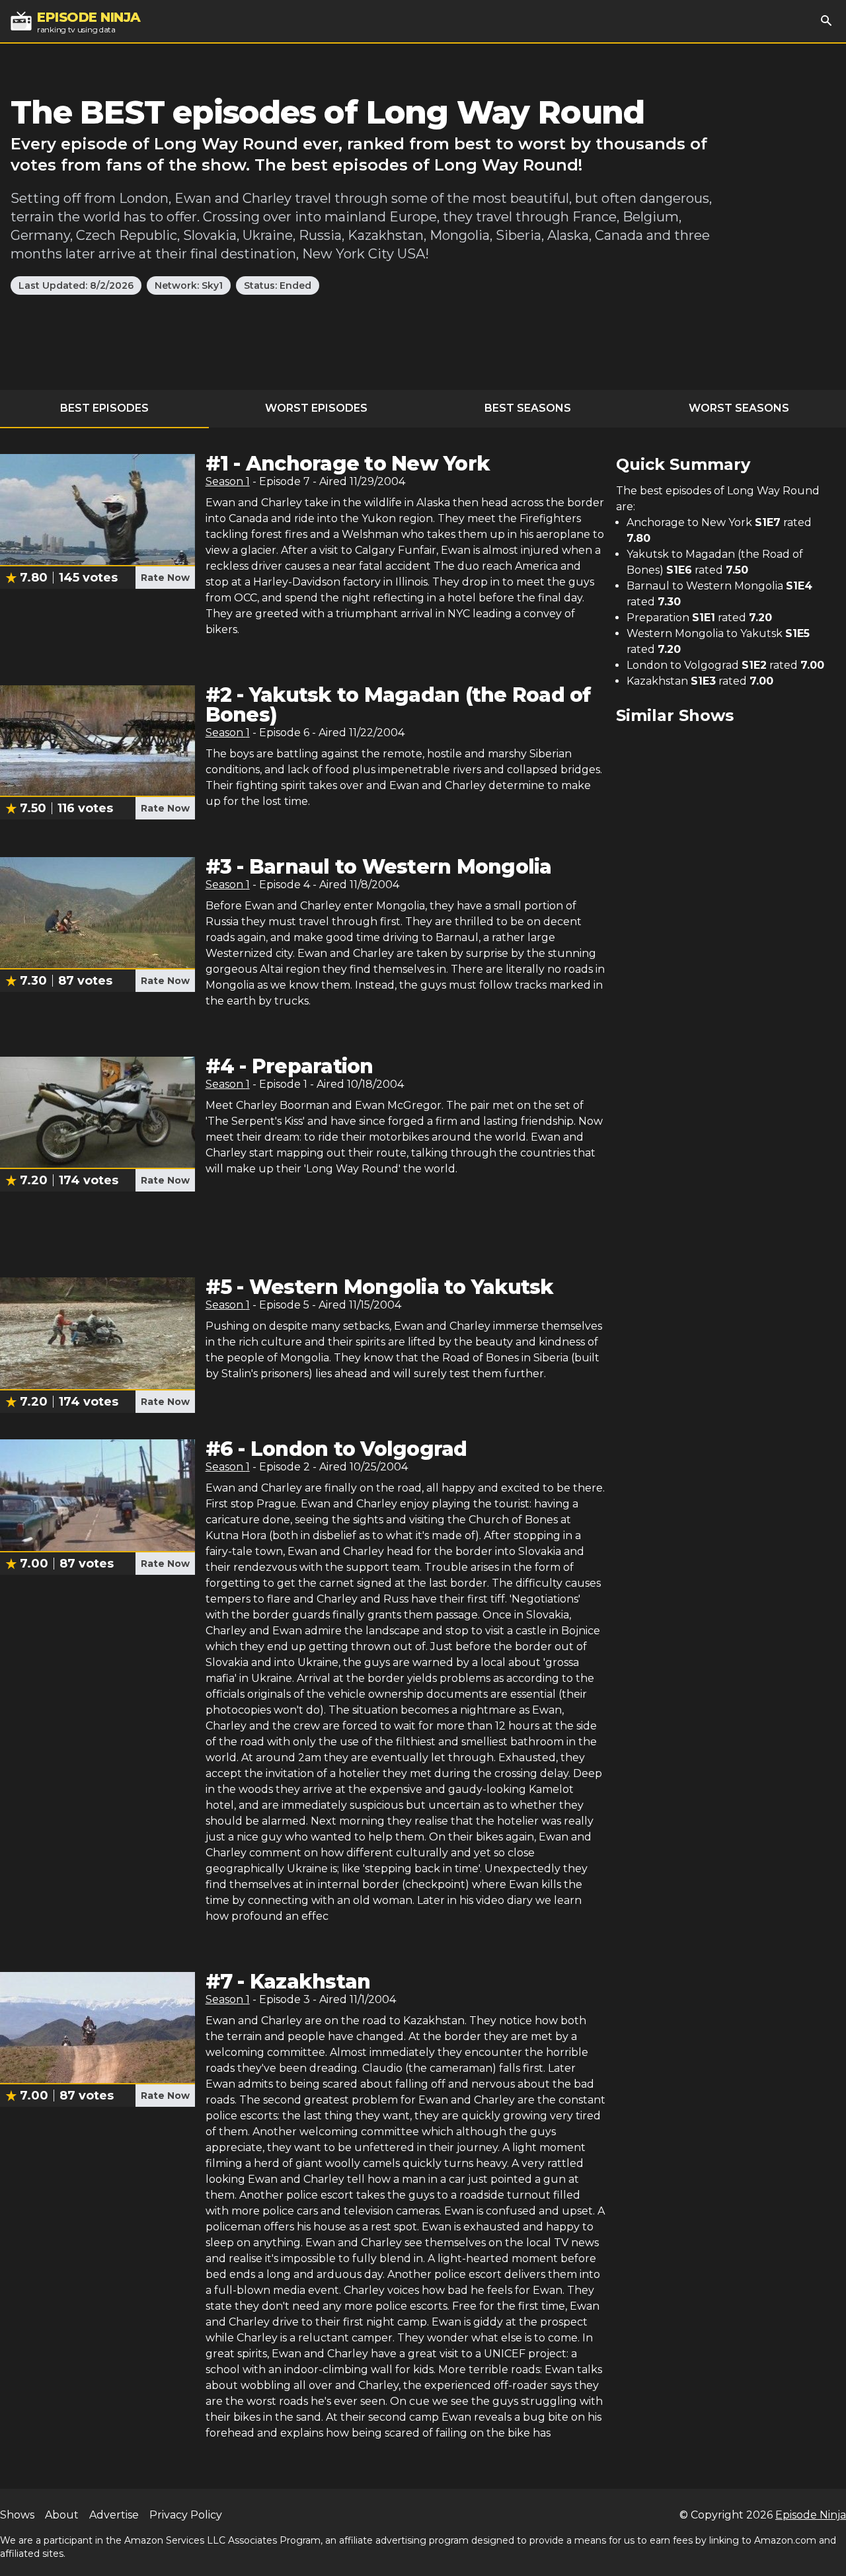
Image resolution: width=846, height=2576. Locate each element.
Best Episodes (104, 408)
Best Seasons (528, 408)
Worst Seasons (739, 408)
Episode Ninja (811, 2515)
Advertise (114, 2515)
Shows (17, 2515)
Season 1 (228, 481)
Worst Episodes (316, 408)
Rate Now (165, 578)
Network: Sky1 (189, 285)
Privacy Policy (186, 2515)
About (62, 2515)
